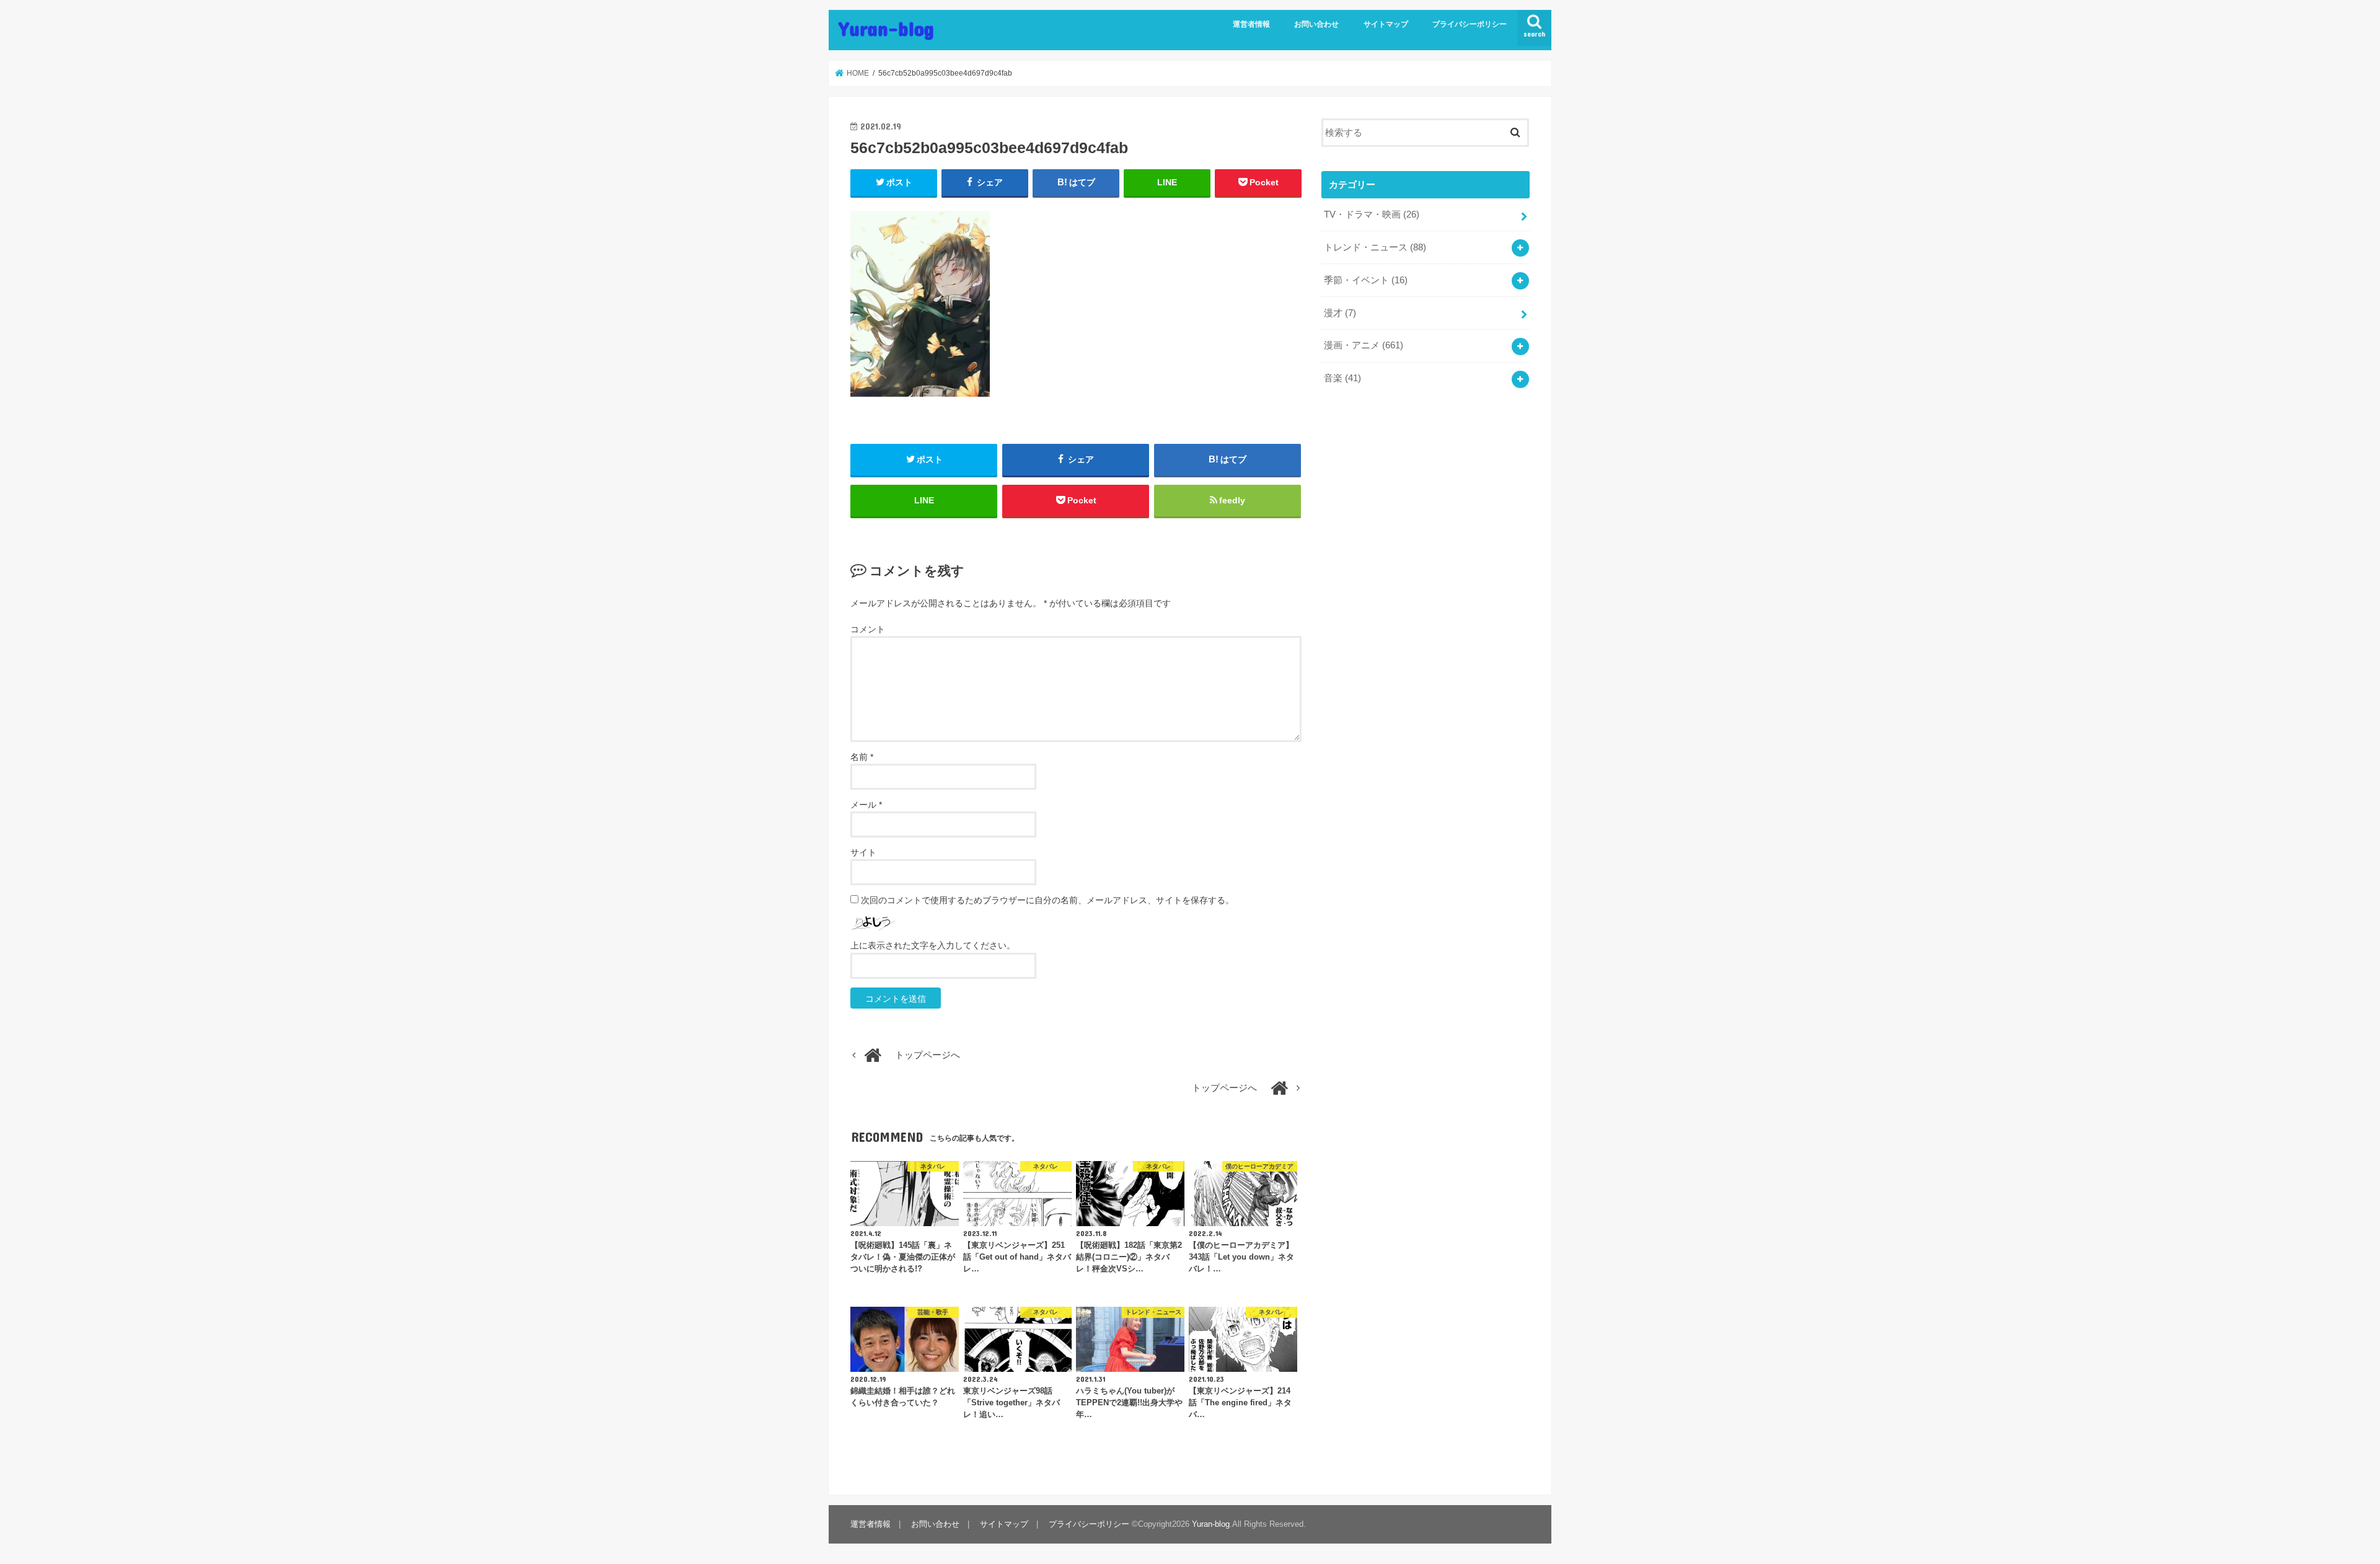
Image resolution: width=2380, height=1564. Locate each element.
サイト (863, 852)
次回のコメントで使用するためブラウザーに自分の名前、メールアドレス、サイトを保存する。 (1047, 900)
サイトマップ (1386, 24)
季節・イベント (1366, 280)
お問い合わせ (1316, 24)
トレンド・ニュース (1375, 247)
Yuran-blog (886, 28)
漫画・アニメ (1364, 345)
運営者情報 (1251, 24)
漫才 (1340, 313)
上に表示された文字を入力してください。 (933, 945)
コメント (868, 629)
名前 (862, 757)
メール (866, 805)
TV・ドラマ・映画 (1372, 214)
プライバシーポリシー (1470, 24)
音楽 (1342, 378)
